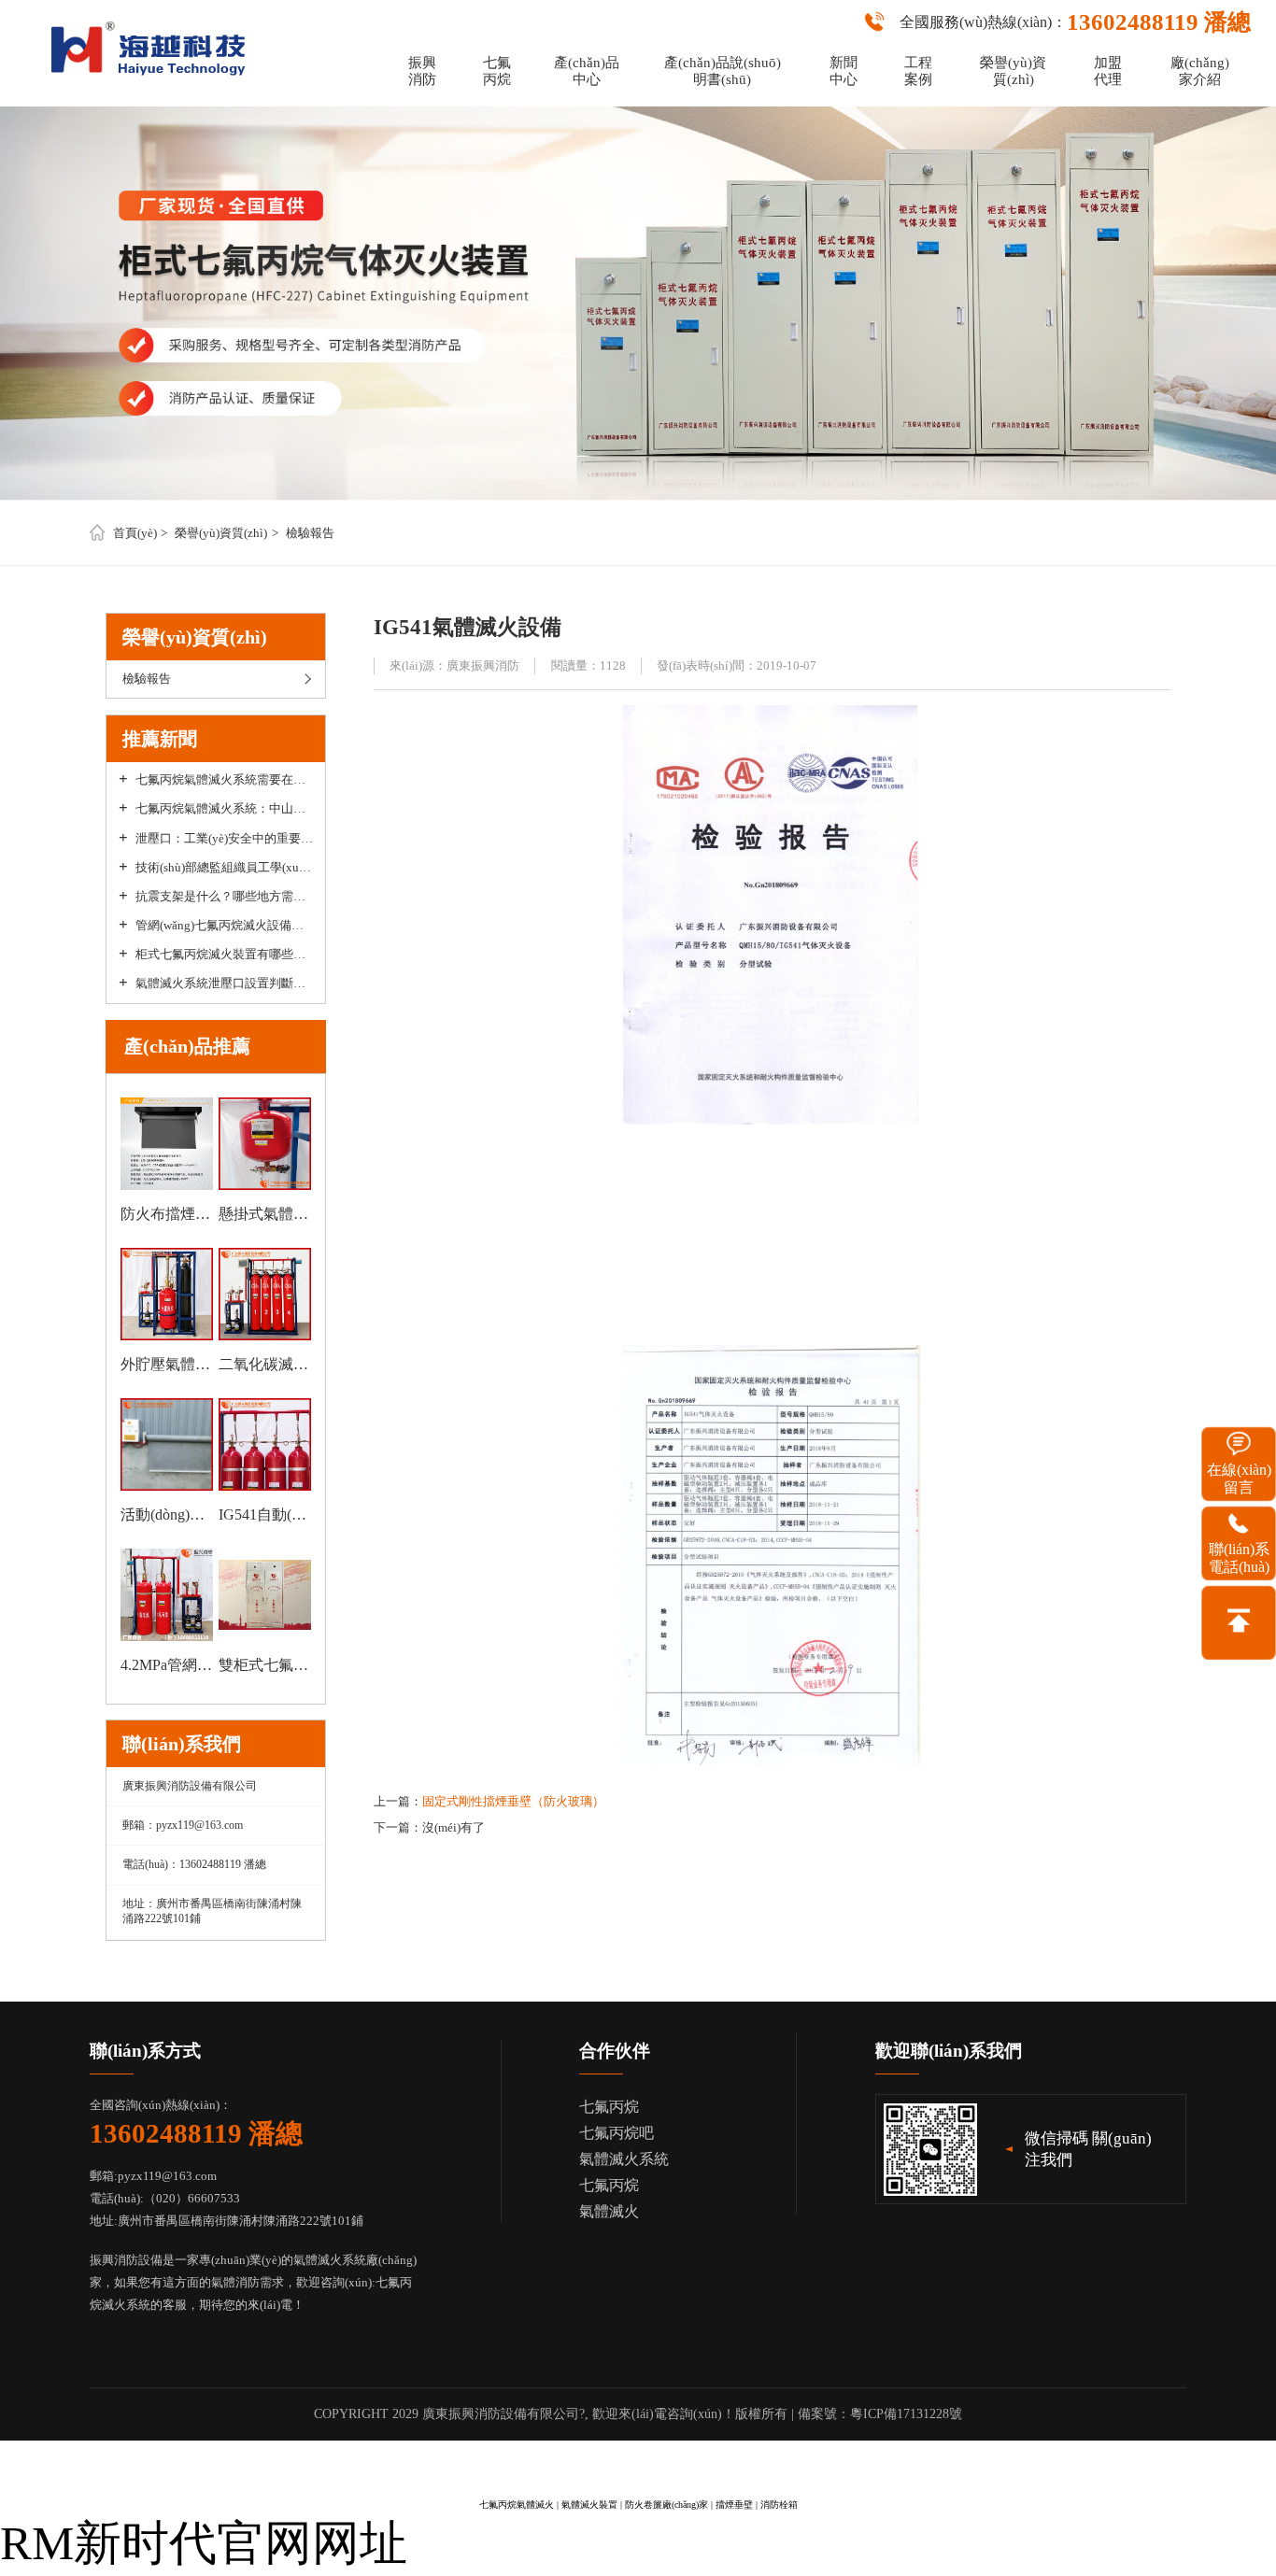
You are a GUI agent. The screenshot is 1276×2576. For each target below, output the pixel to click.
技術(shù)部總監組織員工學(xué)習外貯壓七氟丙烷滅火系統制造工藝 (224, 868)
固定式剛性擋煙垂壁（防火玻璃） (513, 1801)
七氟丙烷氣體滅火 (517, 2505)
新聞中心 (844, 71)
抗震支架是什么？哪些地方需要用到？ (224, 897)
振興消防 (422, 71)
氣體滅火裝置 (589, 2505)
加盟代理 (1108, 71)
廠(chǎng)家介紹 (1200, 71)
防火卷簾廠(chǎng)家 (666, 2505)
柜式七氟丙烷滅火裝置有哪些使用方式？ (224, 955)
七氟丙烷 (497, 71)
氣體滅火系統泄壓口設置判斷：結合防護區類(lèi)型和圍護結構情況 (224, 984)
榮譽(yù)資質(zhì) (1013, 71)
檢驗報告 (310, 533)
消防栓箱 (779, 2505)
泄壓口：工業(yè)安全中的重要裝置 (224, 839)
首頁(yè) (135, 533)
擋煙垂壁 (734, 2505)
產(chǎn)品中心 (587, 71)
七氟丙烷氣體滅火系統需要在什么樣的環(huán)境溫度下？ (224, 780)
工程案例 (918, 71)
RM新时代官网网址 (204, 2543)
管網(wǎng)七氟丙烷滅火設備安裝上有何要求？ (224, 926)
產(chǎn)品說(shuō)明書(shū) (723, 71)
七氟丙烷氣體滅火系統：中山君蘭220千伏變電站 (224, 809)
